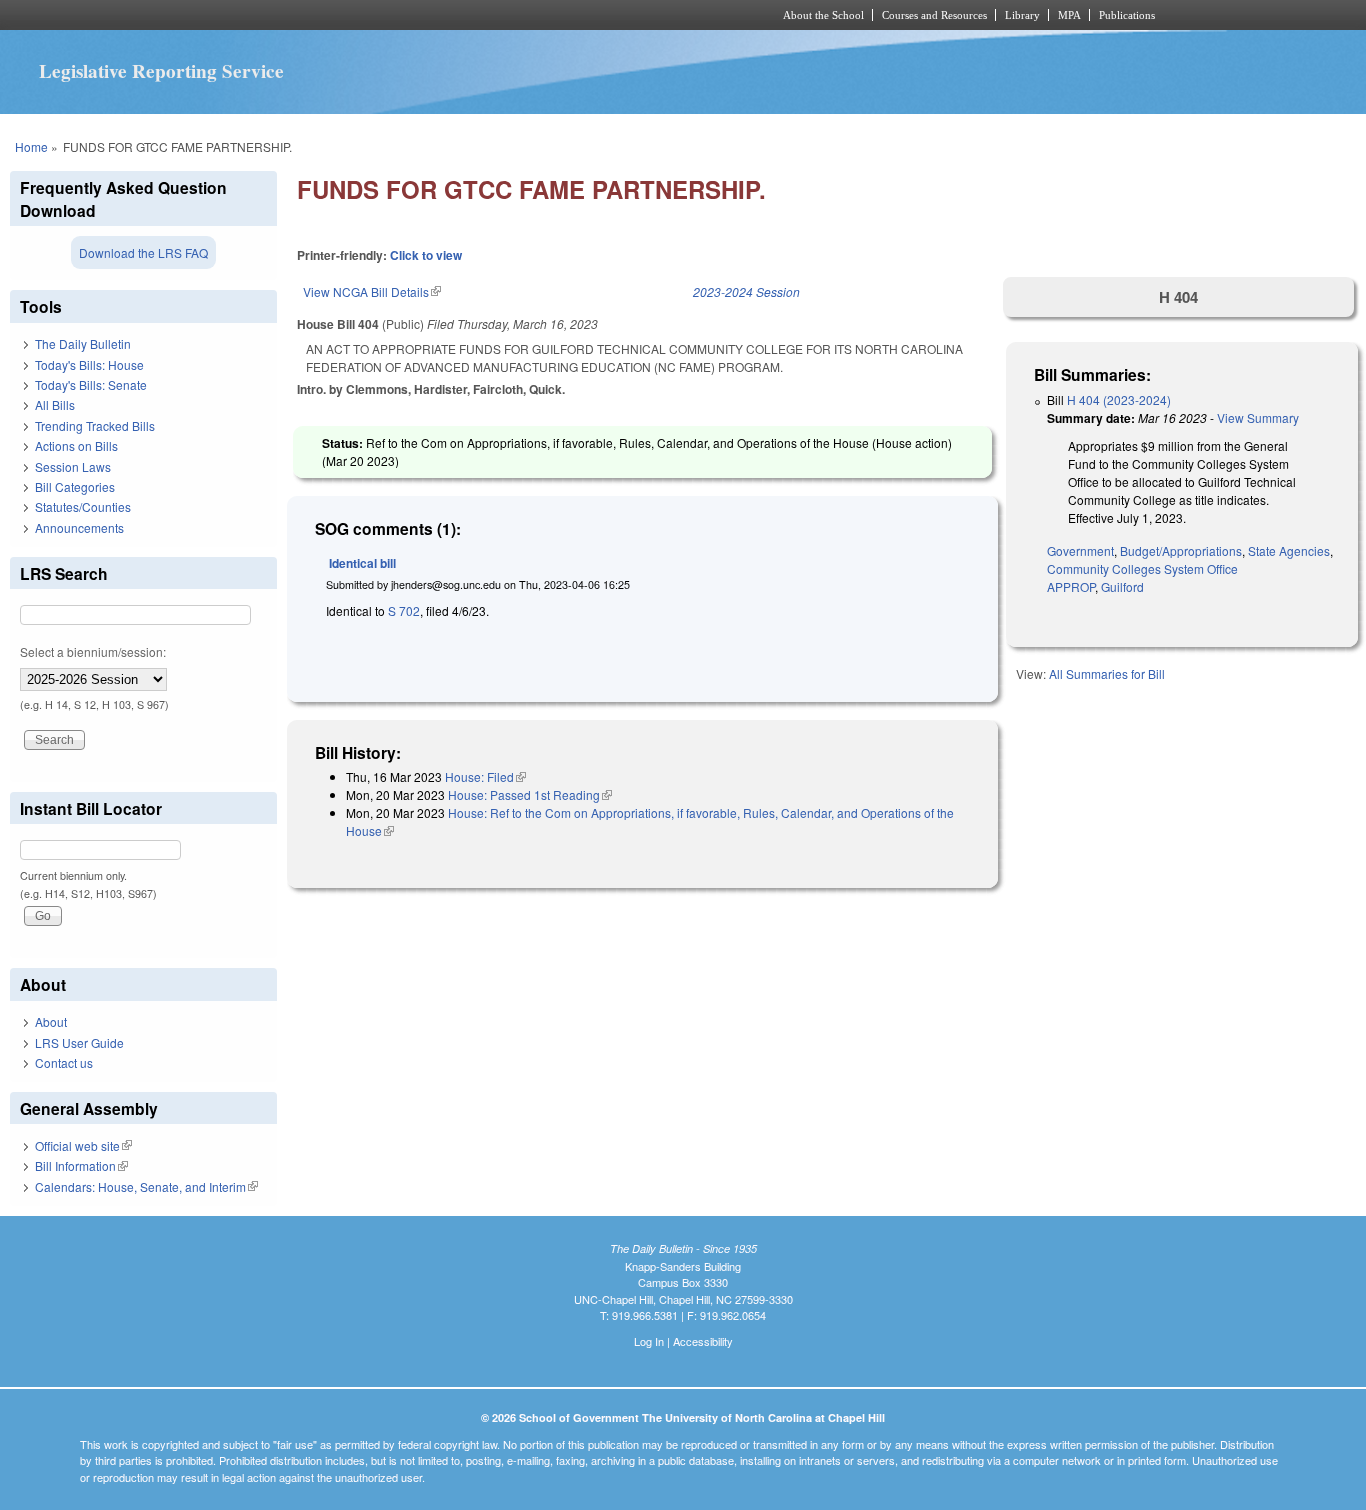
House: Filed (485, 776)
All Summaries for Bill (1107, 673)
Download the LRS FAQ (143, 252)
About (51, 1021)
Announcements (79, 527)
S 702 (404, 610)
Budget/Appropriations (1181, 550)
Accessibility (703, 1341)
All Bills (55, 404)
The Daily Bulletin (83, 343)
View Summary (1258, 417)
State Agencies (1289, 550)
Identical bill (362, 563)
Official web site (83, 1145)
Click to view (426, 255)
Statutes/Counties (83, 506)
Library (1022, 15)
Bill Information (81, 1165)
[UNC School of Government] (418, 15)
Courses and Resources (934, 15)
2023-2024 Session (746, 291)
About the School (823, 15)
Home (31, 146)
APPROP (1071, 586)
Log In (649, 1341)
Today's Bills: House (89, 364)
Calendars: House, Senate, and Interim (146, 1186)
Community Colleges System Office (1142, 568)
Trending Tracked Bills (95, 425)
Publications (1127, 15)
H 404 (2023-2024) (1119, 399)
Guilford (1122, 586)
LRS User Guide (79, 1042)
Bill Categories (75, 486)
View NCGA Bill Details (372, 291)
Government (1080, 550)
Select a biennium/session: (93, 651)
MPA (1069, 15)
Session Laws (73, 466)
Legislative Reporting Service (161, 71)
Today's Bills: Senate (91, 384)
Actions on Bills (76, 445)
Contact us (64, 1062)
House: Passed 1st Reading (530, 794)
